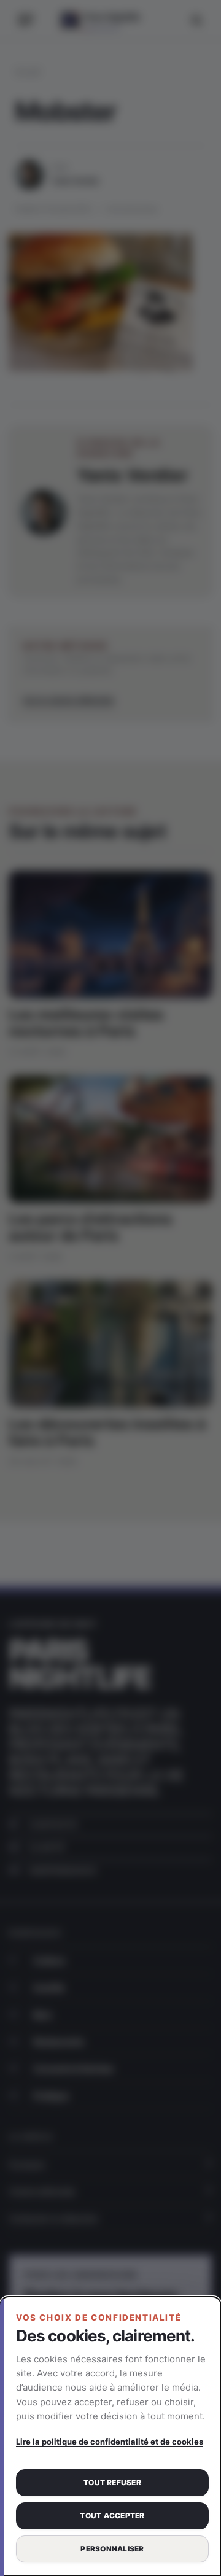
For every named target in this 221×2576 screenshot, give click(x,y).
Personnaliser (112, 2549)
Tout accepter (112, 2516)
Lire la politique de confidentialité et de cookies (110, 2442)
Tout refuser (112, 2482)
